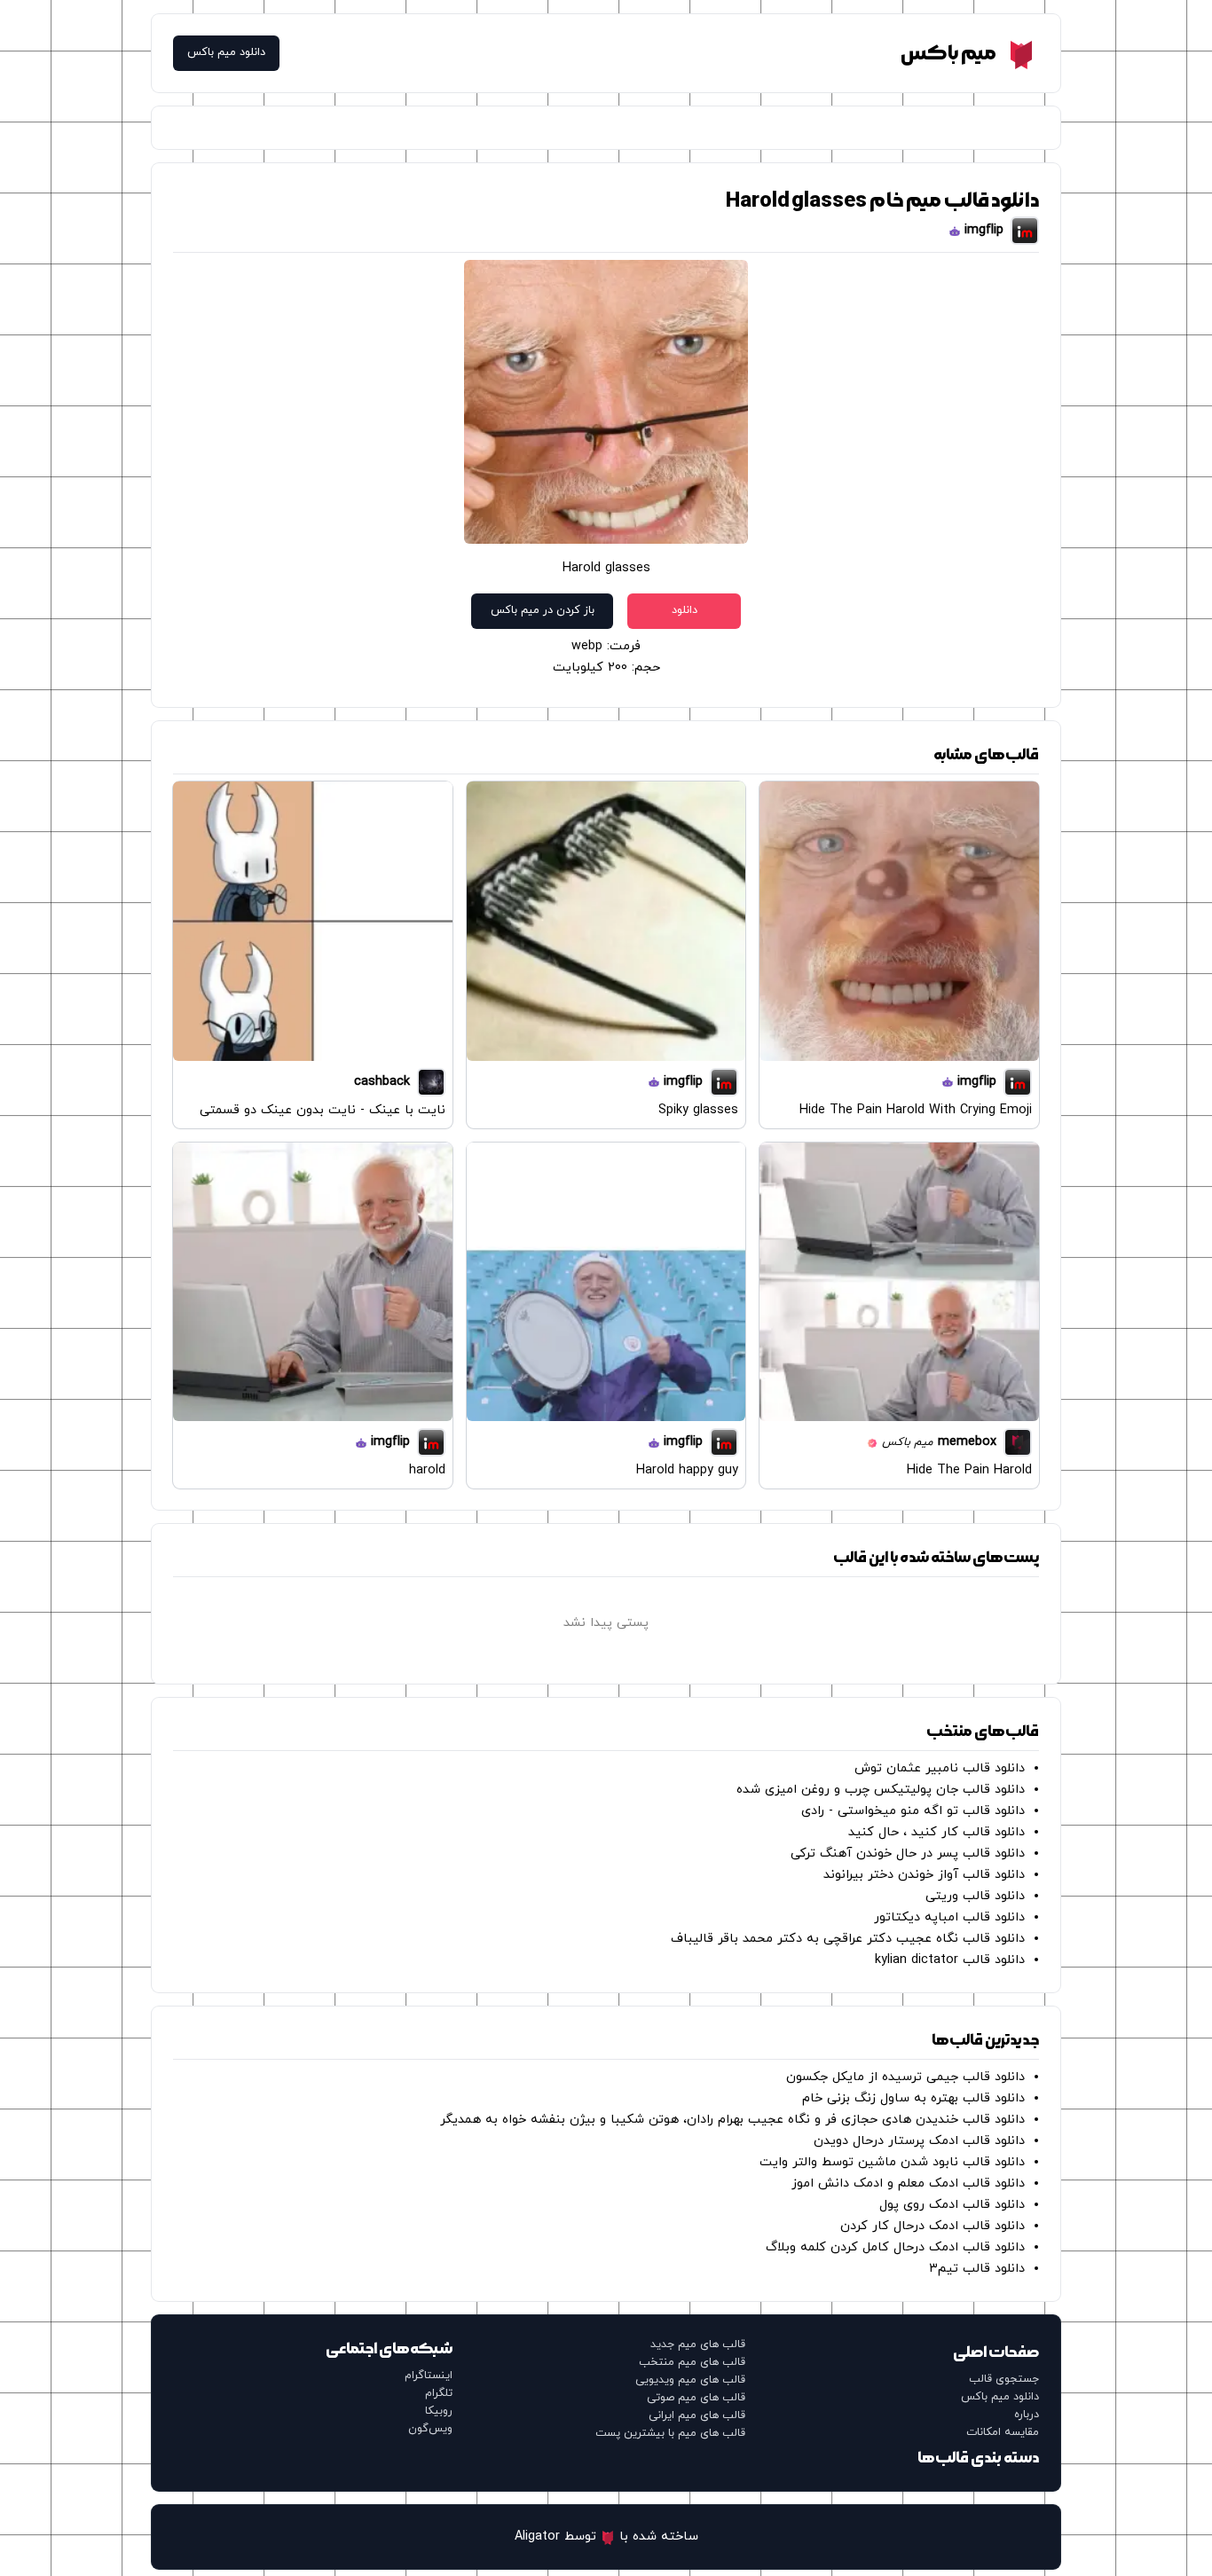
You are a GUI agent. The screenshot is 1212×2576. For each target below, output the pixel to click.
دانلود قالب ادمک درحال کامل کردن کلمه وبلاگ (895, 2247)
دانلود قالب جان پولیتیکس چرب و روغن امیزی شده (881, 1790)
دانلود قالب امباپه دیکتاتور (949, 1917)
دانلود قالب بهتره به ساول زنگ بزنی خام (913, 2098)
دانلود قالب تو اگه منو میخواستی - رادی (913, 1811)
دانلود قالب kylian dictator (950, 1960)
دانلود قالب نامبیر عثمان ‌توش (940, 1768)
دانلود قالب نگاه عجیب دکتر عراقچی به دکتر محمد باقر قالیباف (848, 1939)
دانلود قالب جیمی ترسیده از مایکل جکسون (905, 2077)
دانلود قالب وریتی (975, 1896)
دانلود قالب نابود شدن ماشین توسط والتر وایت (892, 2162)
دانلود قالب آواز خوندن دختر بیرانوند (924, 1875)
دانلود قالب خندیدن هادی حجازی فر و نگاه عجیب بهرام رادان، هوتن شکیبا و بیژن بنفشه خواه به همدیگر (732, 2120)
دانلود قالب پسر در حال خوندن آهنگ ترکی (908, 1853)
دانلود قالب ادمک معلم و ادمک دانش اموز (908, 2183)
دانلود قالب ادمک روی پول (952, 2205)
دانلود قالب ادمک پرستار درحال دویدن (919, 2141)
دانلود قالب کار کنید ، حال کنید (937, 1832)
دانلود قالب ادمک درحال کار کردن (933, 2226)
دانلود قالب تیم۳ (977, 2269)
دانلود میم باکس (226, 53)
